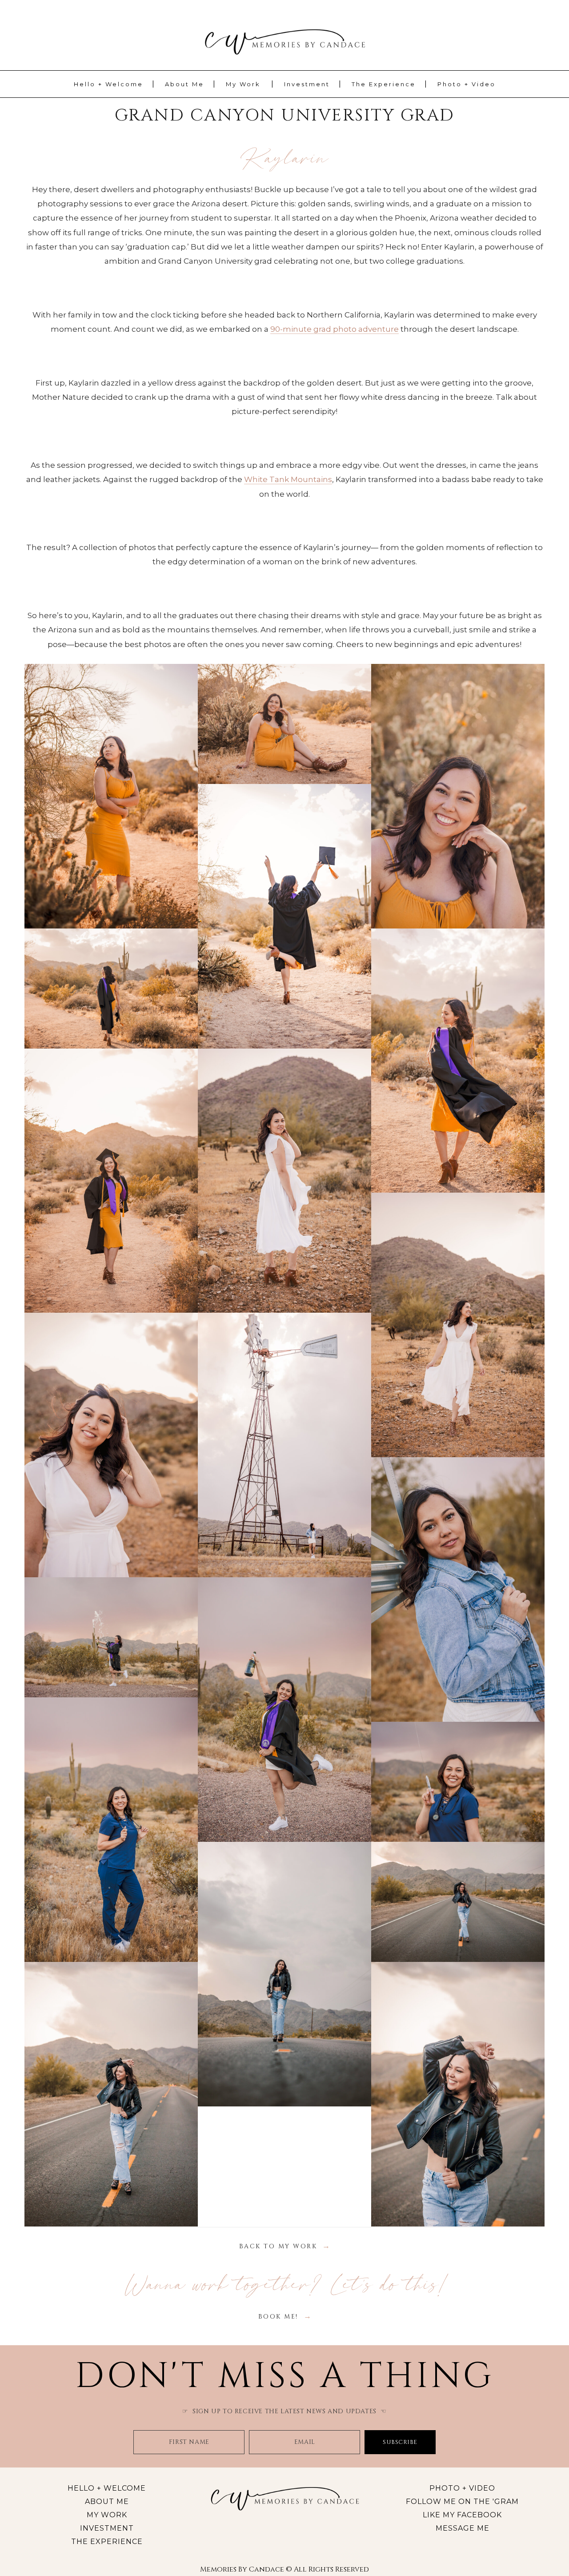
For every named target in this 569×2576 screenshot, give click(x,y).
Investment (307, 84)
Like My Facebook (462, 2515)
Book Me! (278, 2317)
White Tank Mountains (288, 479)
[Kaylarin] (111, 796)
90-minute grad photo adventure (335, 329)
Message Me (463, 2528)
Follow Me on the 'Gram (462, 2502)
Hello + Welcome (108, 84)
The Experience (384, 84)
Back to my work (278, 2246)
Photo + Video (467, 84)
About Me (184, 84)
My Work (243, 84)
